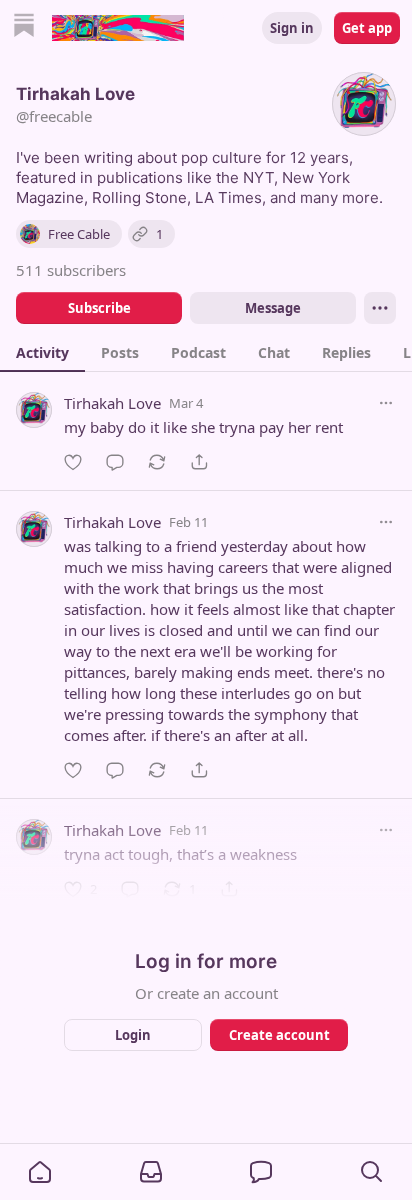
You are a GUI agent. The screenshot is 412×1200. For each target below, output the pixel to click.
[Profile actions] (380, 308)
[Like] (73, 462)
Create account (279, 1035)
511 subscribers (71, 270)
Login (133, 1035)
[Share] (199, 462)
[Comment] (115, 462)
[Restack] (157, 462)
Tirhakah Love (112, 403)
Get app (367, 28)
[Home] (24, 27)
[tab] (42, 352)
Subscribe (99, 308)
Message (273, 308)
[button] (40, 1172)
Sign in (292, 28)
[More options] (386, 403)
